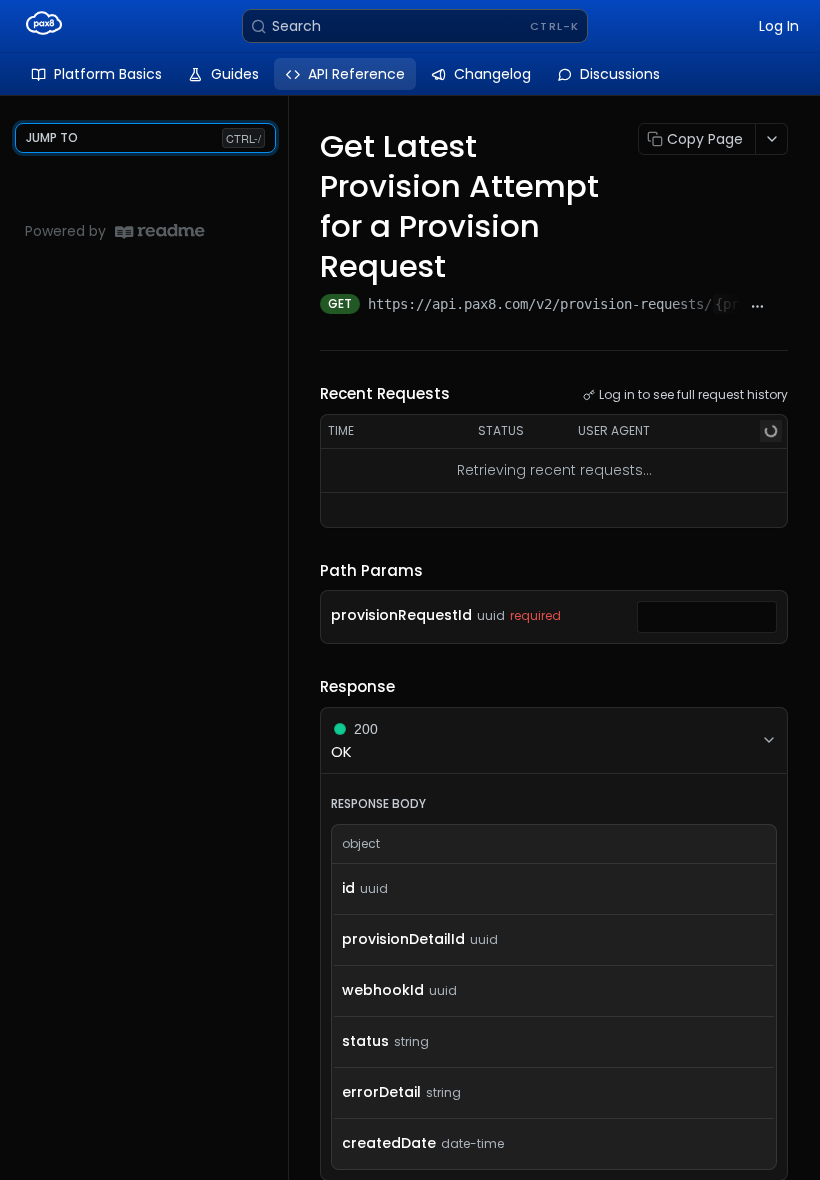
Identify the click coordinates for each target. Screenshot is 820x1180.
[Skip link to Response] (306, 687)
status (365, 1041)
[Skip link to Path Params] (306, 571)
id (348, 888)
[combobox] (707, 617)
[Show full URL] (757, 306)
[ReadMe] (160, 231)
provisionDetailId (403, 939)
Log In (779, 26)
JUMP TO (143, 137)
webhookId (383, 990)
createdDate (389, 1143)
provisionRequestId (401, 615)
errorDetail (381, 1092)
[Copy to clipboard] (780, 306)
